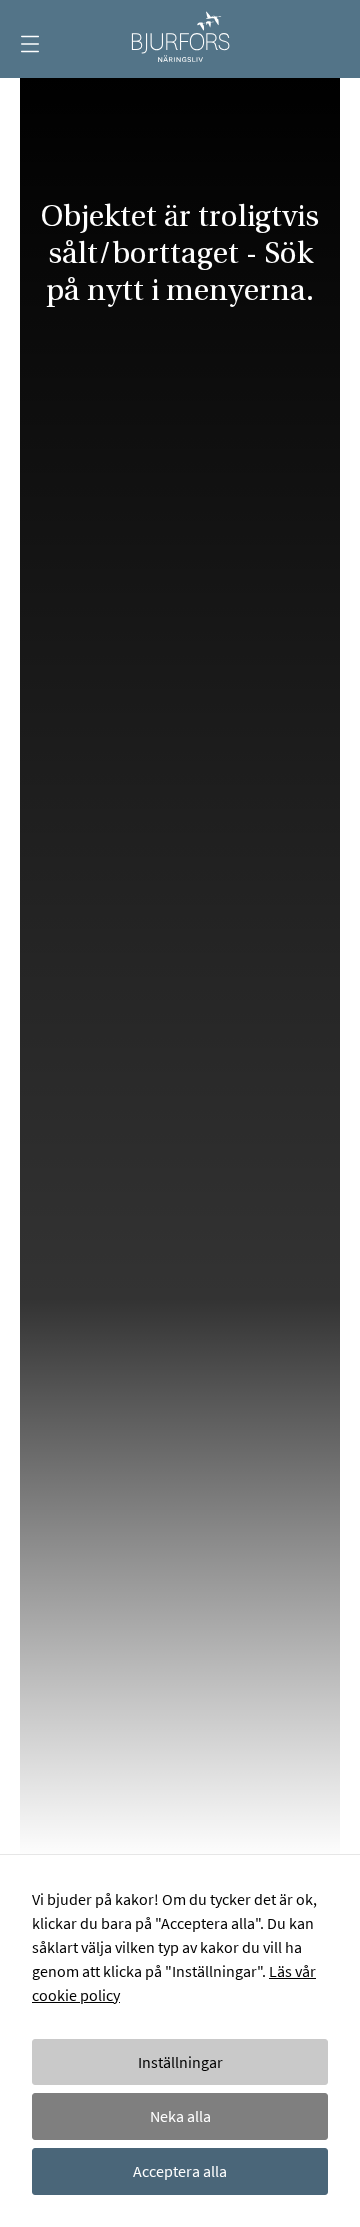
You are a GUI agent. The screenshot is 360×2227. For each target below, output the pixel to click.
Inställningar (180, 2062)
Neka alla (180, 2116)
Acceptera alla (180, 2171)
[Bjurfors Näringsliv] (180, 39)
